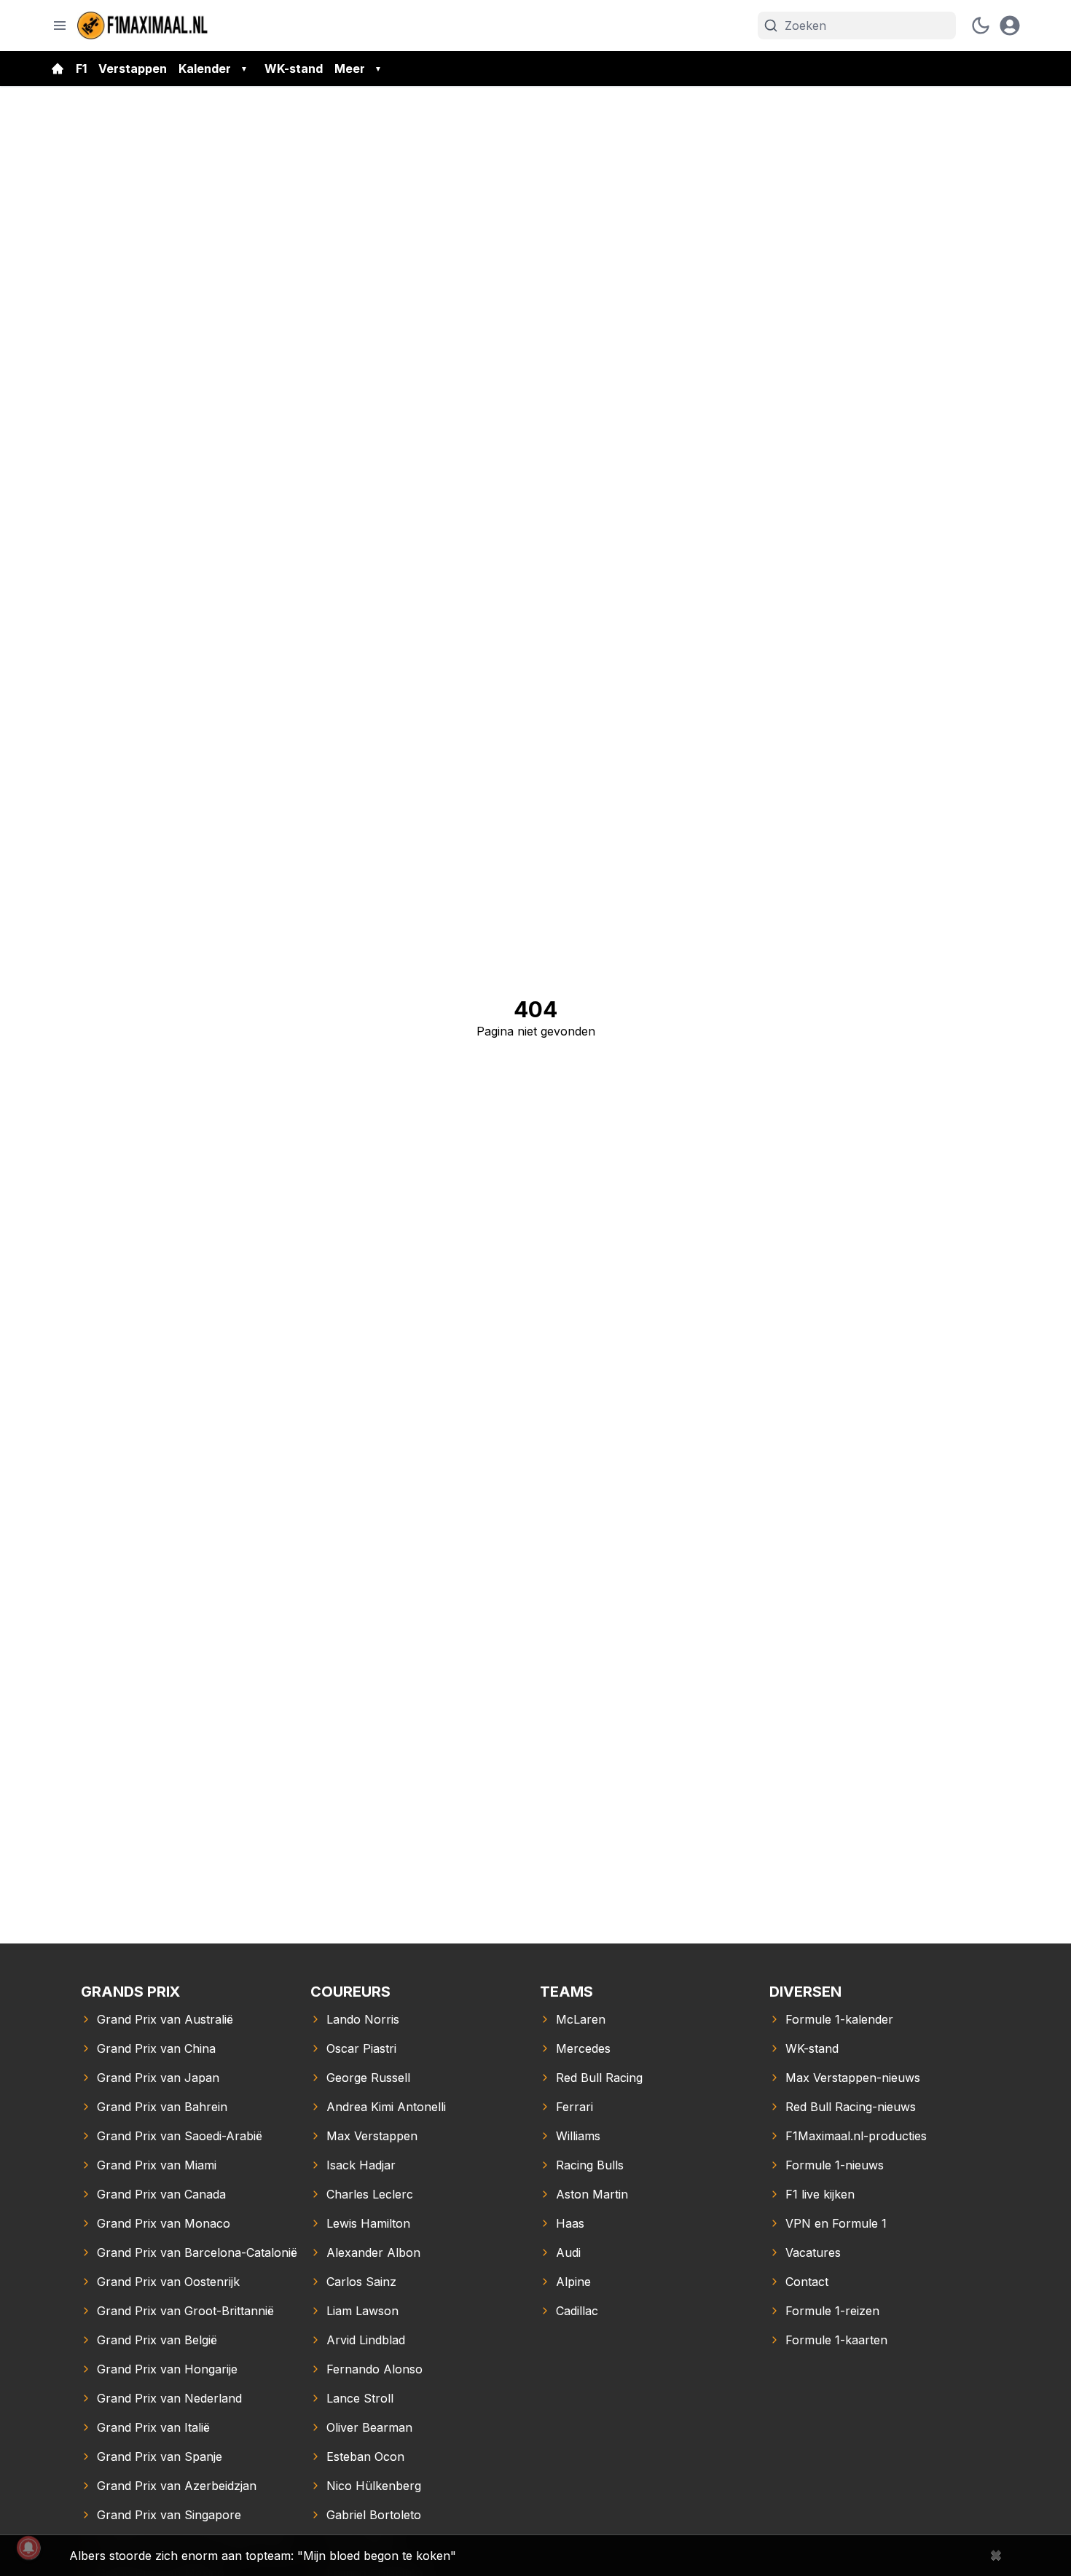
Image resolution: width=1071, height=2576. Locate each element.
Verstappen (133, 68)
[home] (58, 68)
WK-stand (294, 68)
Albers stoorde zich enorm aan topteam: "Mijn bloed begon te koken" (263, 2556)
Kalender (205, 68)
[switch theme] (981, 26)
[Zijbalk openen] (60, 26)
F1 (81, 68)
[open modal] (1010, 26)
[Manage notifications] (28, 2548)
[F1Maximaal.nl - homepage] (143, 26)
